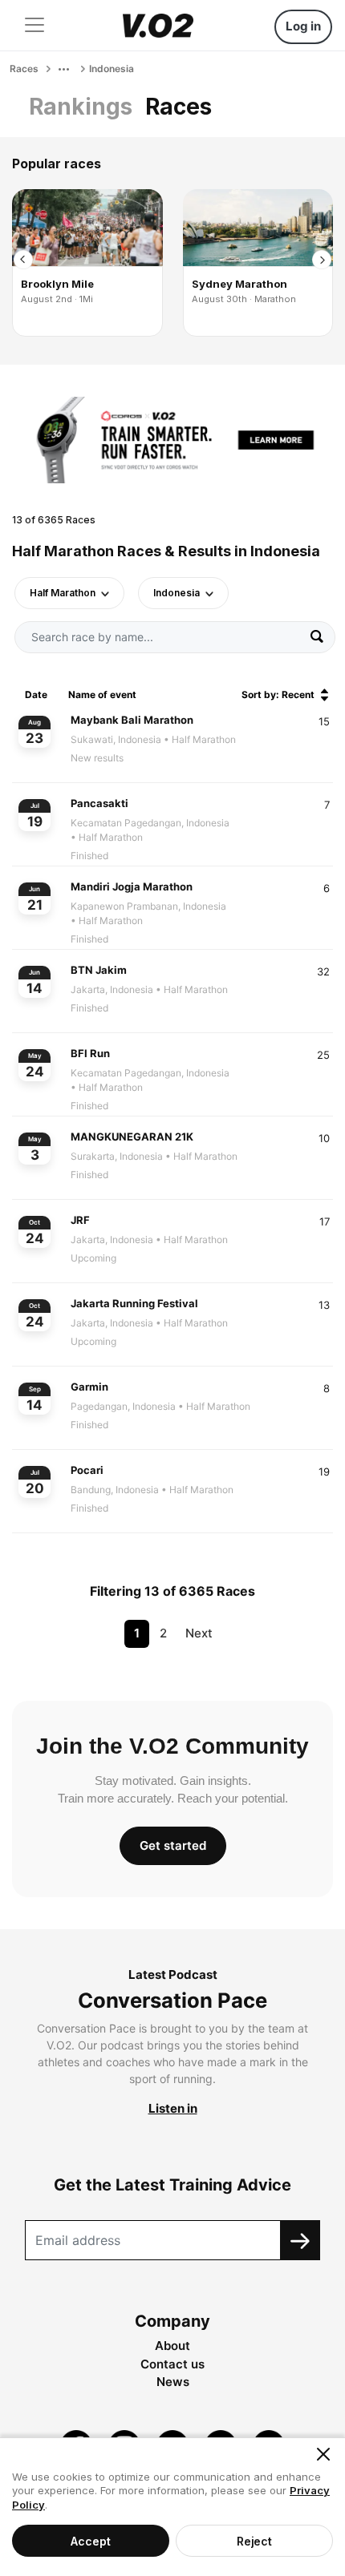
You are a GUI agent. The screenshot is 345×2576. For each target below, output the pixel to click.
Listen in (173, 2108)
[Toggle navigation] (34, 25)
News (173, 2382)
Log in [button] (303, 26)
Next (199, 1633)
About (172, 2346)
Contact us (172, 2364)
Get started (173, 1845)
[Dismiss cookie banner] (323, 2454)
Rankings (81, 107)
